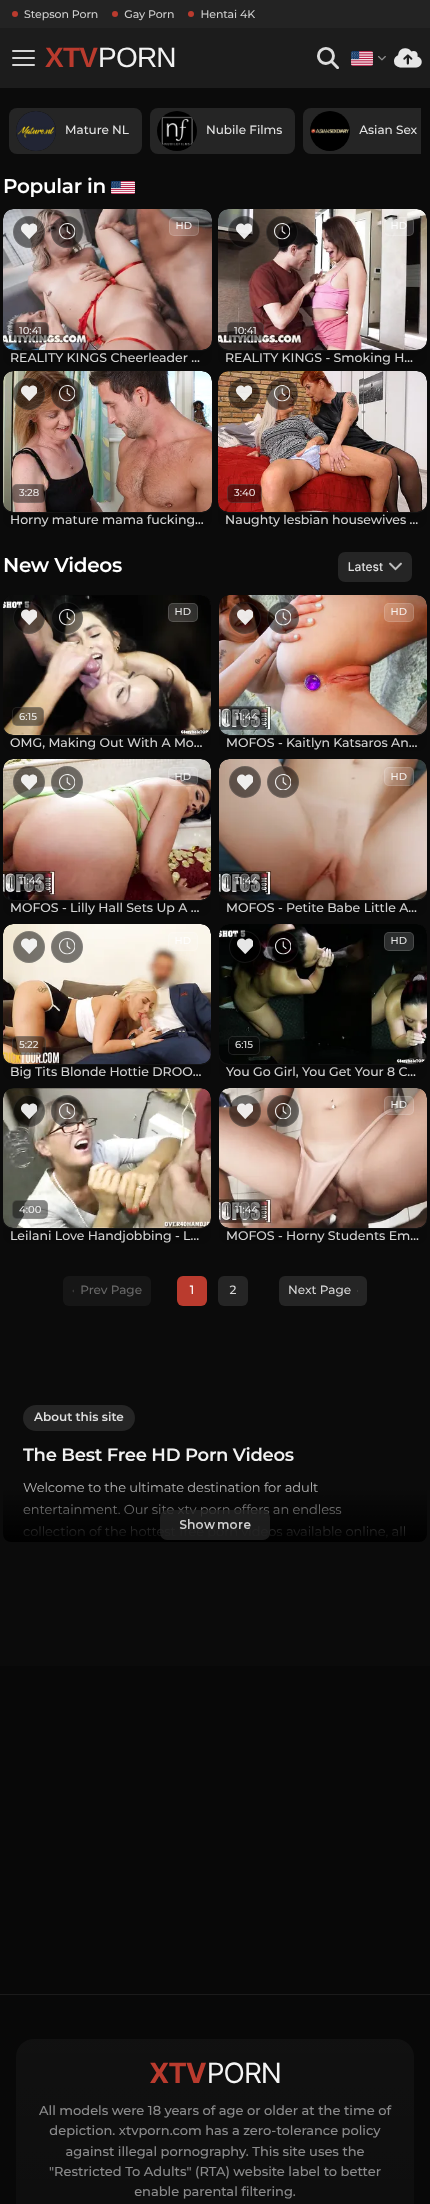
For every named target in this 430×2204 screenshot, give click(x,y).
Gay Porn (149, 14)
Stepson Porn (61, 14)
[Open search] (327, 58)
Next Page (319, 1290)
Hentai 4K (227, 14)
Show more (215, 1524)
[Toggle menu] (23, 58)
